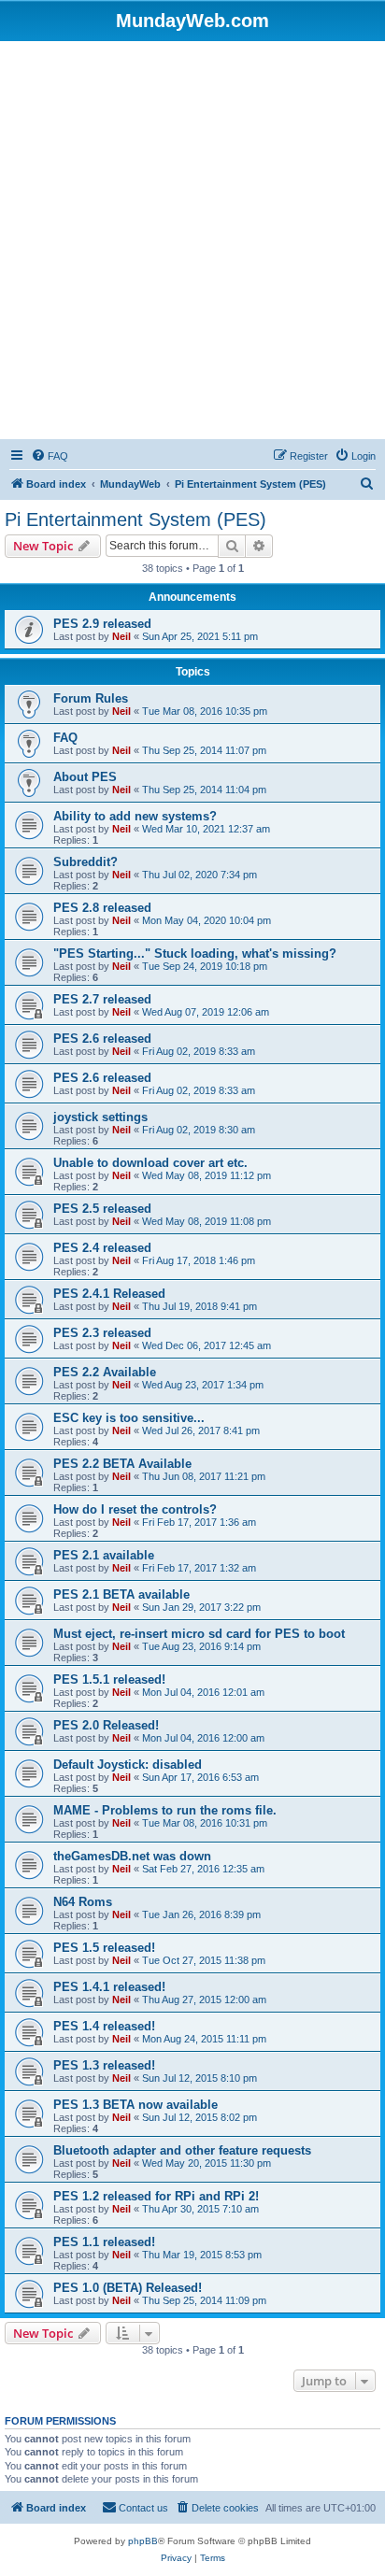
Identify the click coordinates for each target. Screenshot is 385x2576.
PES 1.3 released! (104, 2065)
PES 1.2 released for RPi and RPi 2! (156, 2196)
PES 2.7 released (102, 999)
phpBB (143, 2541)
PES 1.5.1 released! (109, 1679)
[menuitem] (50, 456)
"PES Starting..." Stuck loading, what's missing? (195, 954)
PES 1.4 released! (104, 2026)
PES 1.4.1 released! (109, 1987)
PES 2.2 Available (105, 1372)
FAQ (65, 738)
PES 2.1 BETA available (121, 1594)
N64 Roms (83, 1902)
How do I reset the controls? (135, 1509)
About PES (85, 777)
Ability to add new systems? (135, 816)
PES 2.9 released (102, 624)
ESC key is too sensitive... (129, 1418)
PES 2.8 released (102, 908)
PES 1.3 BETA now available (135, 2105)
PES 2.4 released (102, 1248)
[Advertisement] (192, 243)
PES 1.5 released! (104, 1948)
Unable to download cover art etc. (150, 1163)
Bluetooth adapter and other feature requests (182, 2150)
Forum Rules (91, 698)
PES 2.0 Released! (106, 1725)
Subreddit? (86, 862)
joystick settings (100, 1117)
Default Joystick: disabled (128, 1765)
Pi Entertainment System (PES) (135, 519)
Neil (121, 636)
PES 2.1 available (104, 1555)
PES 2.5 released (102, 1209)
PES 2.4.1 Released (109, 1294)
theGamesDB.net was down (132, 1856)
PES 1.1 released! (104, 2242)
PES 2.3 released (102, 1333)
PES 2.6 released (102, 1039)
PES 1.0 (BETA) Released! (128, 2288)
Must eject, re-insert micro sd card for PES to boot (199, 1634)
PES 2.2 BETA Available (122, 1464)
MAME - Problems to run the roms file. (165, 1810)
